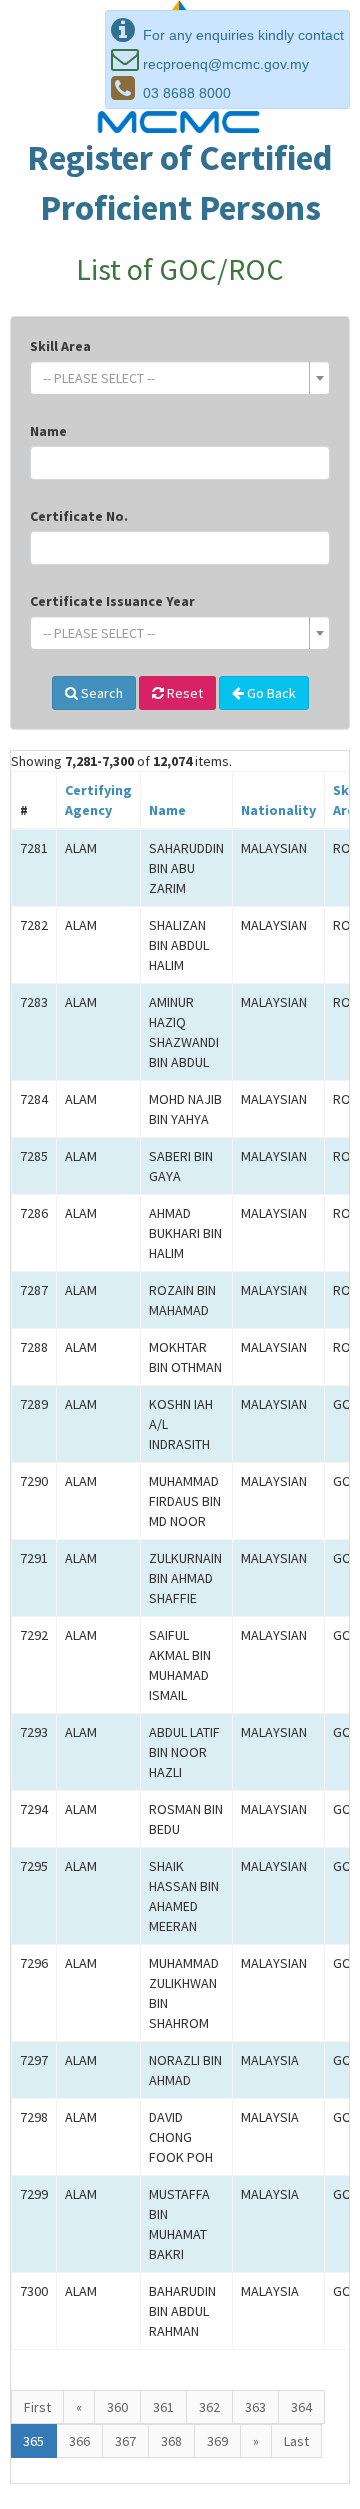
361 (163, 2407)
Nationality (278, 810)
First (37, 2407)
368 (171, 2441)
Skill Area (60, 346)
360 (117, 2407)
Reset (183, 693)
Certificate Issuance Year (112, 601)
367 (125, 2441)
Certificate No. (79, 516)
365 (33, 2441)
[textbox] (174, 378)
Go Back (270, 693)
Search (100, 693)
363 (255, 2407)
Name (48, 431)
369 (217, 2441)
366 (79, 2441)
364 (301, 2407)
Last (296, 2441)
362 (209, 2407)
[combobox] (180, 378)
